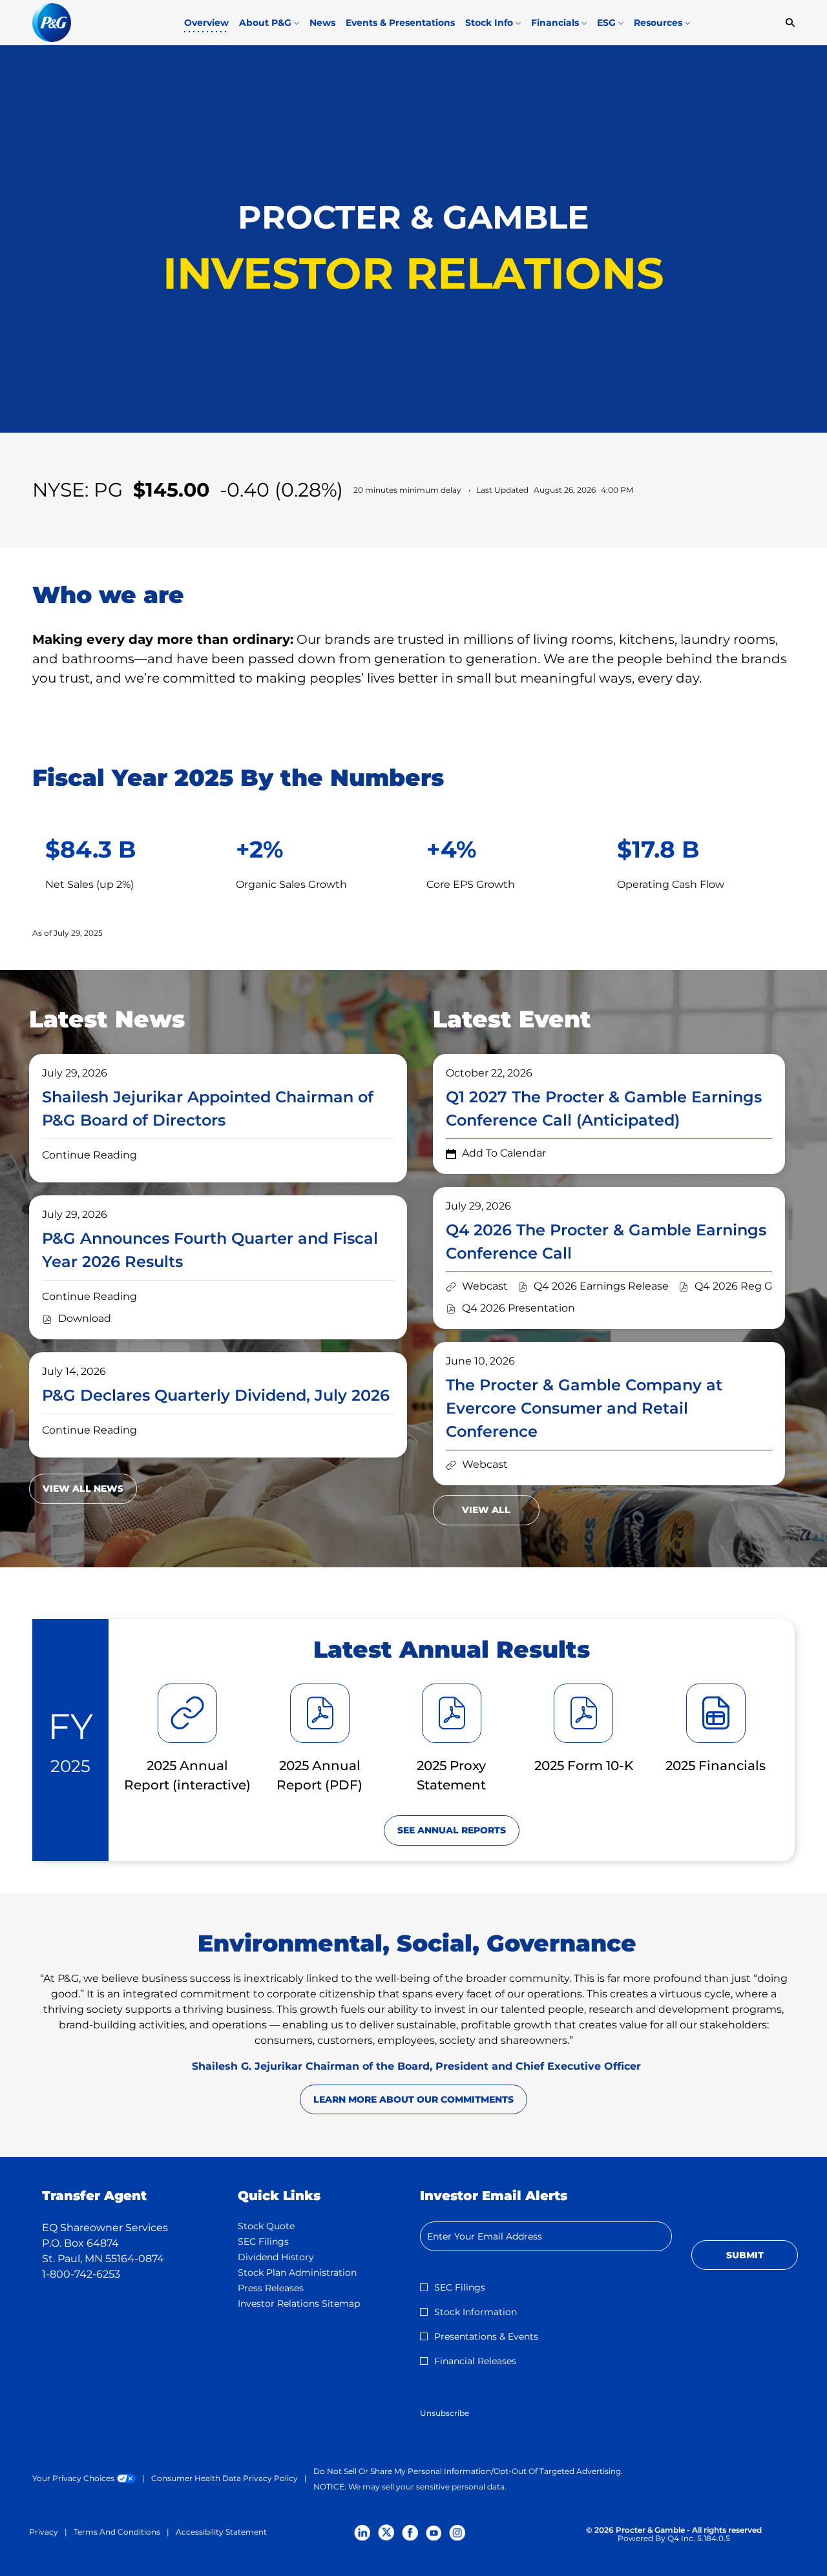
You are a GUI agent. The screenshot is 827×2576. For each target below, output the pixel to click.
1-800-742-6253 (81, 2274)
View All (486, 1510)
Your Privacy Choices (84, 2478)
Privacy (44, 2532)
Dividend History (295, 2257)
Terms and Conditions (117, 2532)
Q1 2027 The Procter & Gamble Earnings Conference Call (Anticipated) (604, 1108)
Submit (745, 2255)
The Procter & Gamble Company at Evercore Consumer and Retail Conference (584, 1408)
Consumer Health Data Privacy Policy (225, 2478)
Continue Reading (89, 1155)
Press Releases (289, 2288)
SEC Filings (282, 2241)
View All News (83, 1489)
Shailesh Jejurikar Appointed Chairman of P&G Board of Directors (208, 1108)
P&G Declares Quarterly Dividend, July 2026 (216, 1395)
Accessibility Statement (221, 2532)
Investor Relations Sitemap (316, 2303)
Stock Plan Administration (316, 2272)
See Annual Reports (452, 1830)
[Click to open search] (787, 23)
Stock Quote (285, 2226)
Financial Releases (475, 2361)
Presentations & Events (486, 2336)
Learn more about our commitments (413, 2099)
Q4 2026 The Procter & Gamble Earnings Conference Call (606, 1242)
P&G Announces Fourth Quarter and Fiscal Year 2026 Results (210, 1250)
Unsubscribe (445, 2413)
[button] (496, 1153)
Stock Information (476, 2312)
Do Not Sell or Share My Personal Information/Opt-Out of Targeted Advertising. (468, 2471)
